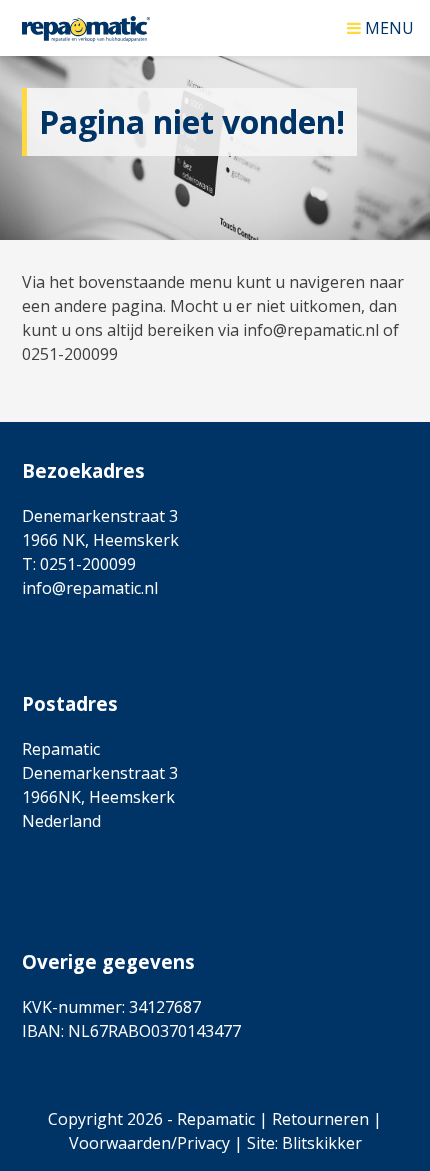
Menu (389, 26)
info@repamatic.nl (90, 588)
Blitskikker (322, 1143)
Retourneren (320, 1119)
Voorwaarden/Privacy (149, 1143)
